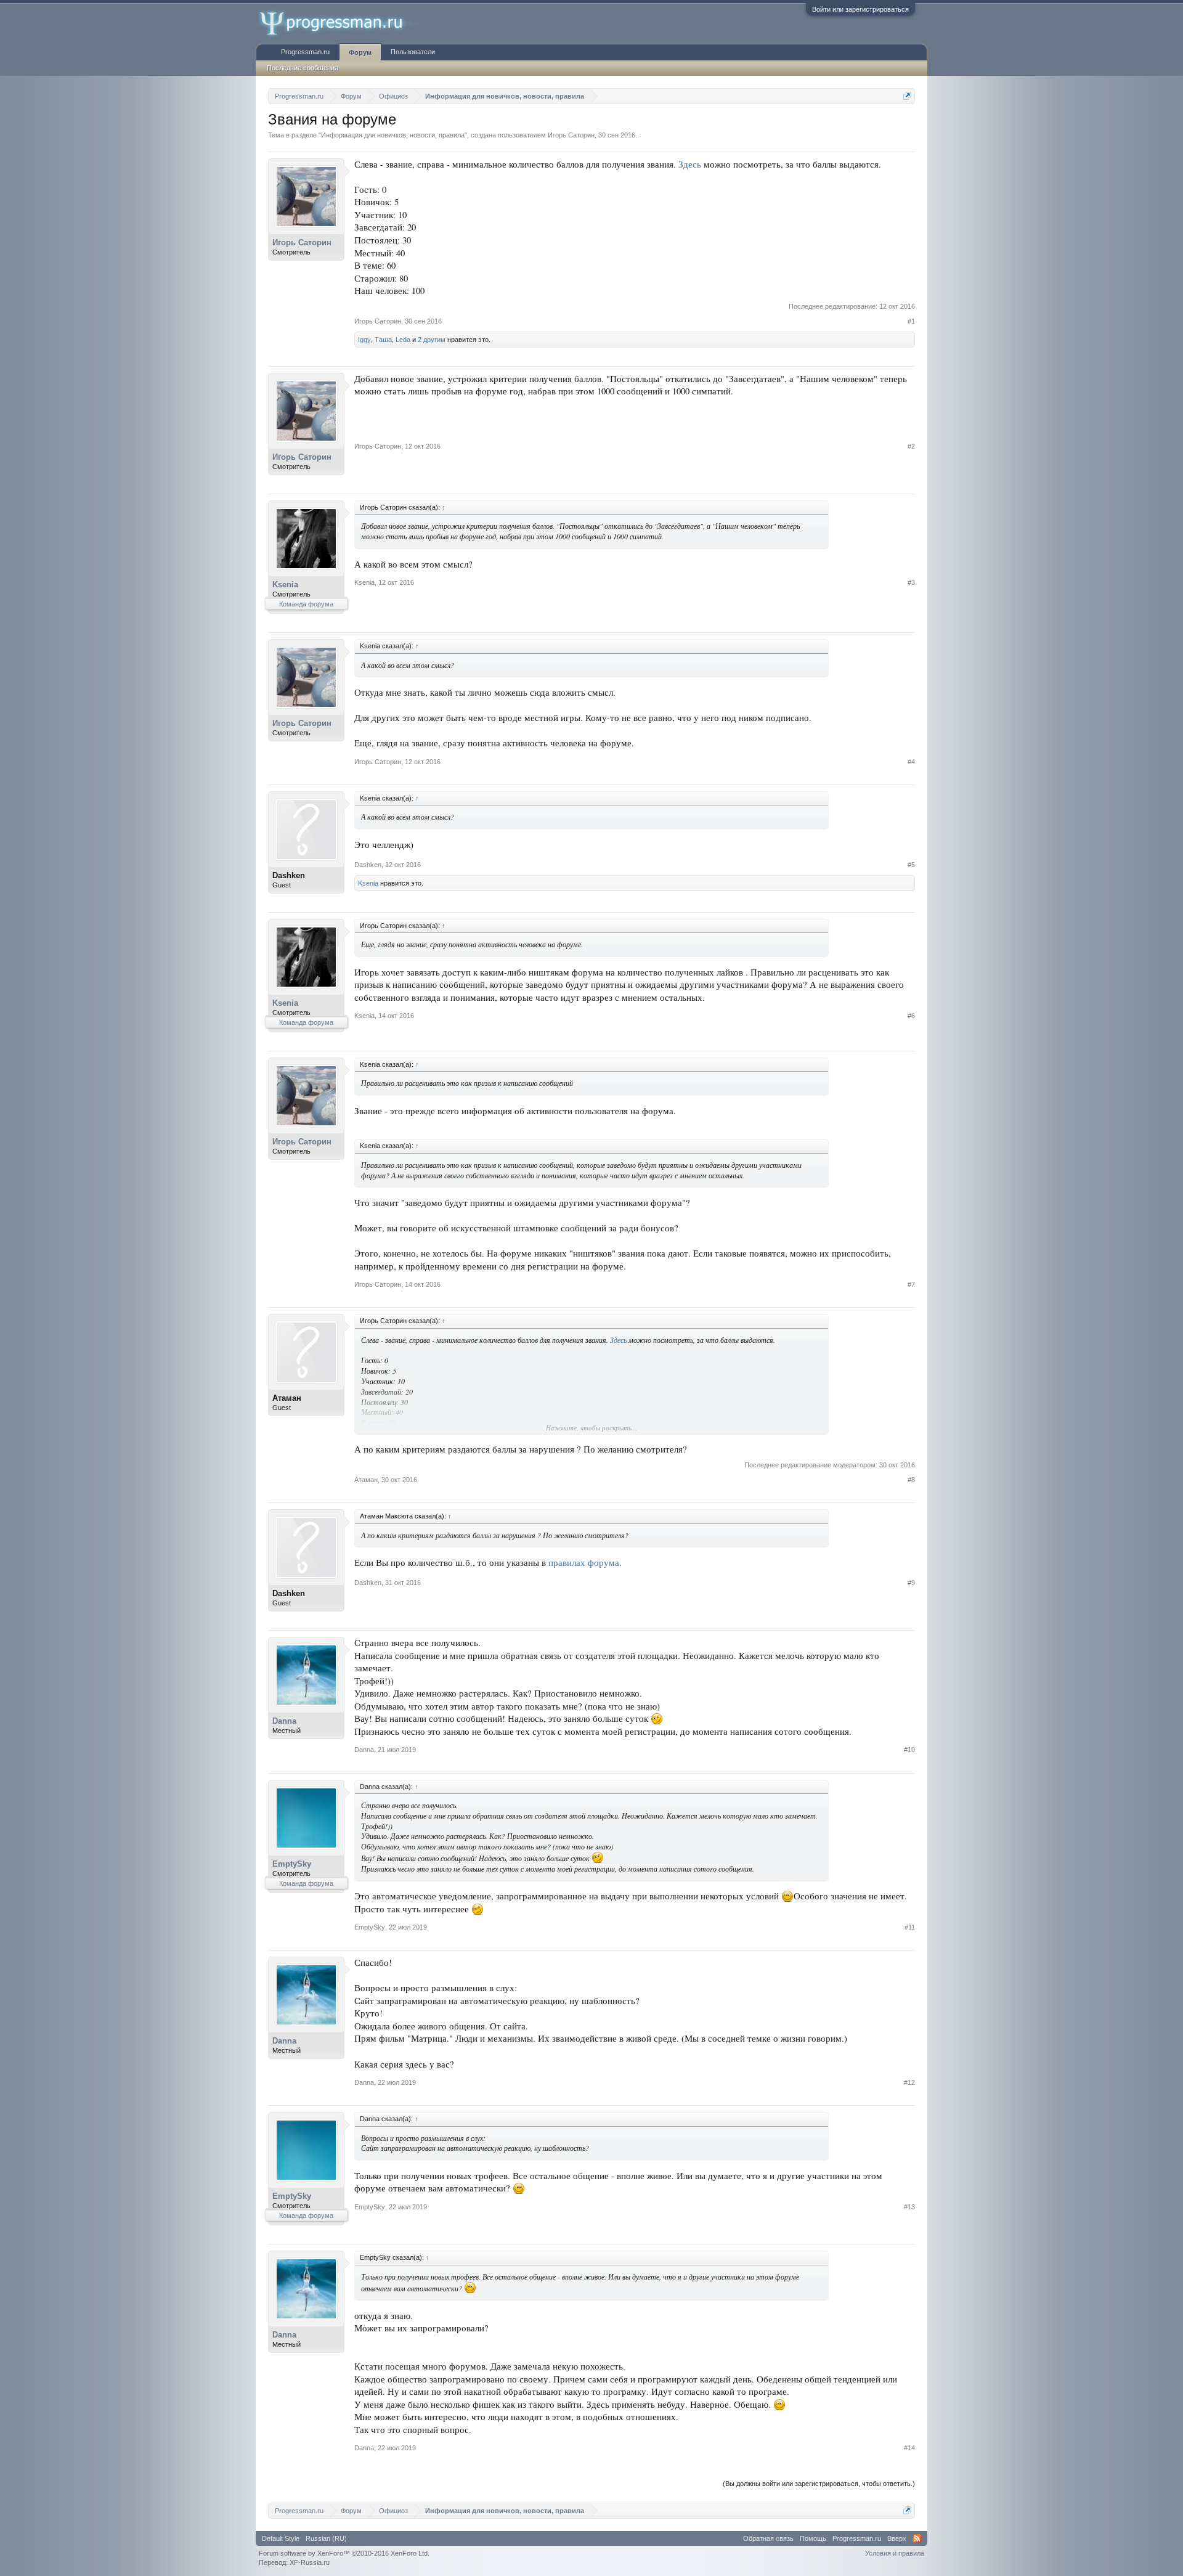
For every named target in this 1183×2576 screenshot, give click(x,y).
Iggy (364, 340)
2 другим (432, 340)
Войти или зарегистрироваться (860, 9)
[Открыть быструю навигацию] (907, 96)
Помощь (813, 2538)
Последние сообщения (303, 68)
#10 (909, 1750)
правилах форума (584, 1563)
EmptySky (292, 1864)
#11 (910, 1927)
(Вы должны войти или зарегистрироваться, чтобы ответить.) (819, 2484)
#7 (911, 1284)
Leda (403, 340)
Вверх (897, 2538)
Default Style (281, 2538)
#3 (911, 582)
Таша (383, 340)
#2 (911, 446)
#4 (911, 762)
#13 (909, 2207)
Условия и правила (895, 2553)
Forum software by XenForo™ (344, 2553)
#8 (911, 1480)
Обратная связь (768, 2538)
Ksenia (285, 585)
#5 (911, 865)
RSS (917, 2538)
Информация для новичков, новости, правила (393, 135)
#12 (909, 2082)
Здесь (690, 164)
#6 (911, 1016)
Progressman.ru (305, 52)
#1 (911, 321)
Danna (284, 1721)
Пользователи (413, 52)
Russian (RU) (326, 2538)
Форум (360, 52)
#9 (911, 1583)
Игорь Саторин (571, 135)
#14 (909, 2448)
